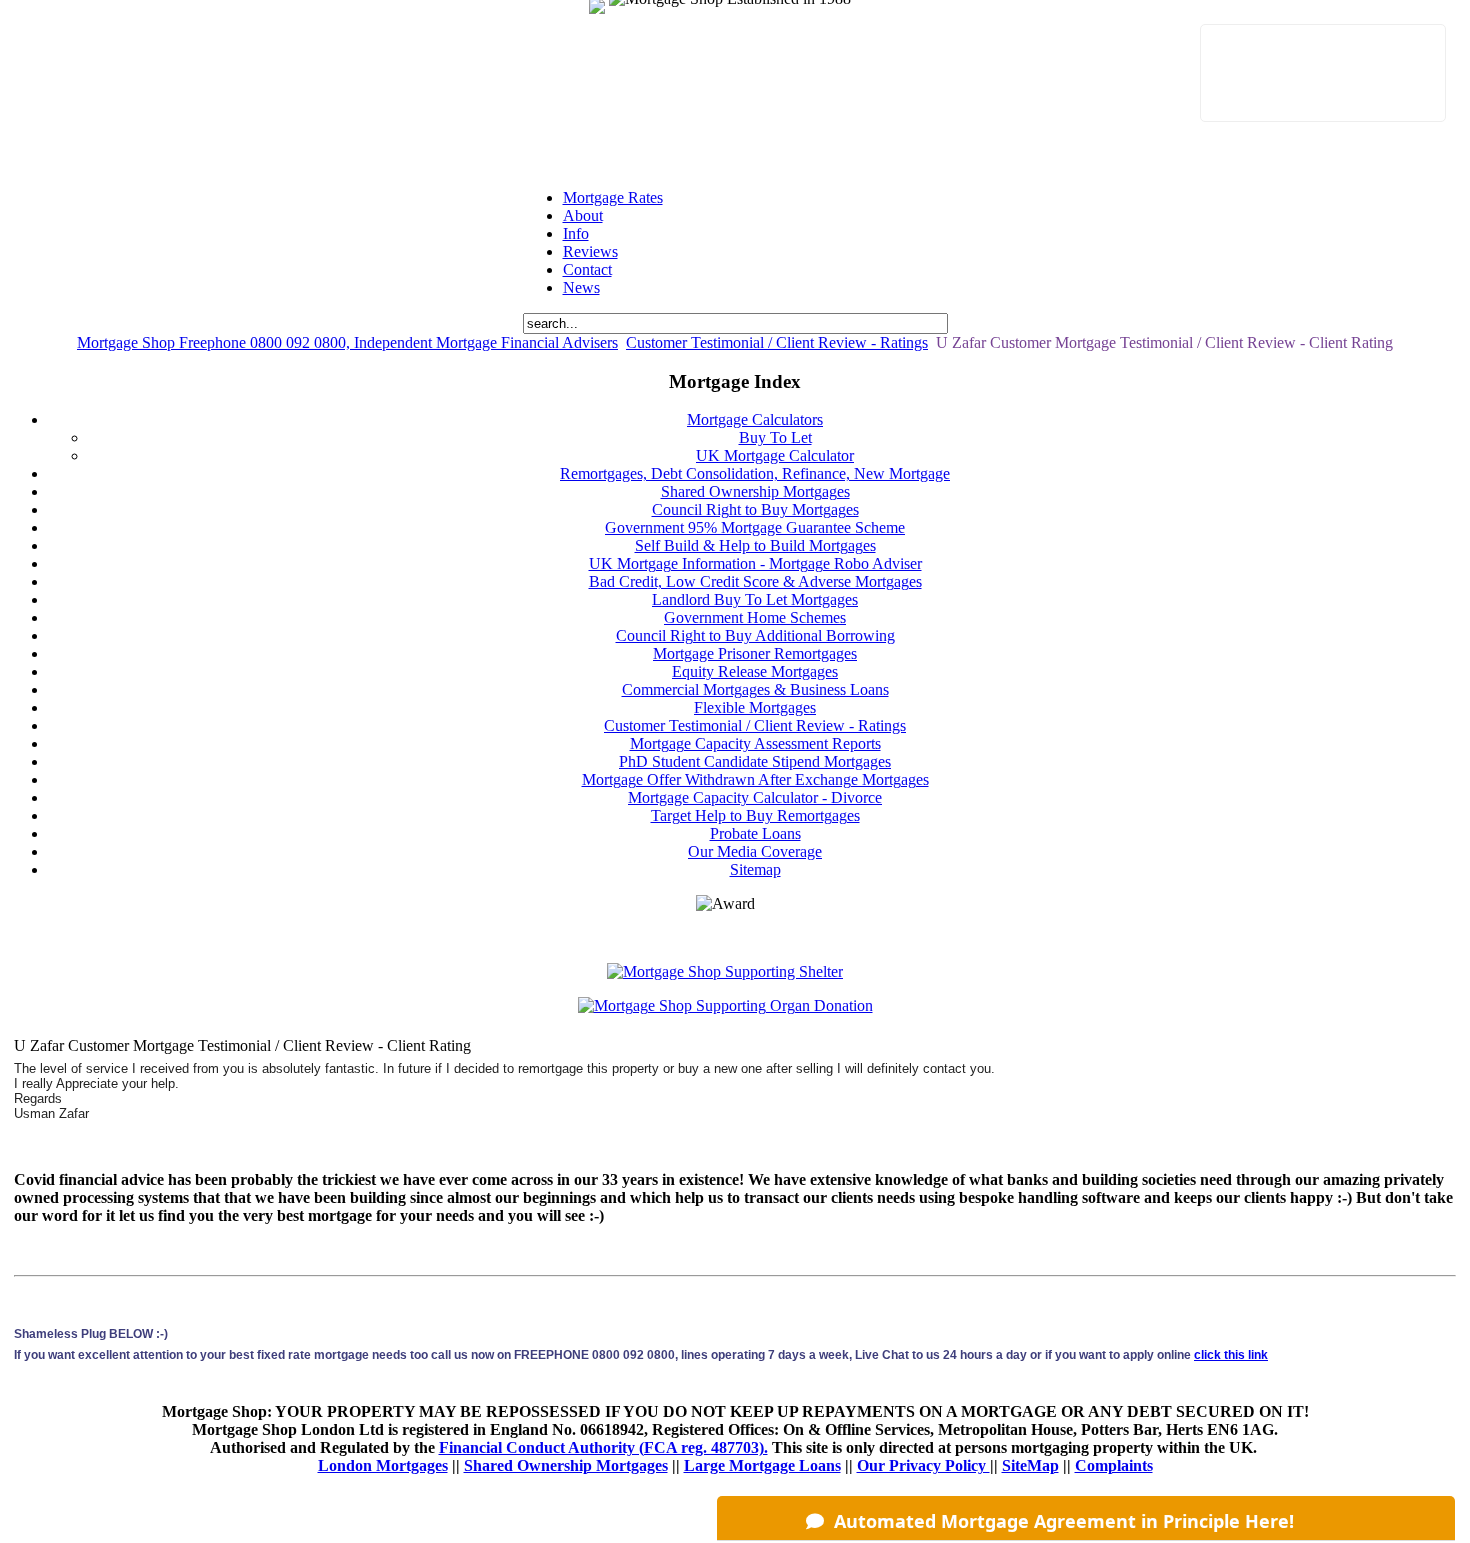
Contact (587, 269)
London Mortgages (383, 1465)
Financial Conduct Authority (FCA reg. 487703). (603, 1447)
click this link (1231, 1355)
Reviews (590, 251)
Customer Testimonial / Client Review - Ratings (777, 342)
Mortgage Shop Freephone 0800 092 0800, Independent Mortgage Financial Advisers (347, 342)
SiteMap (1030, 1465)
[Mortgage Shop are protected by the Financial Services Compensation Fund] (612, 18)
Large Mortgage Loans (762, 1465)
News (581, 287)
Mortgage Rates (613, 197)
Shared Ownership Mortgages (566, 1465)
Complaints (1114, 1465)
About (583, 215)
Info (576, 233)
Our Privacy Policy (923, 1465)
